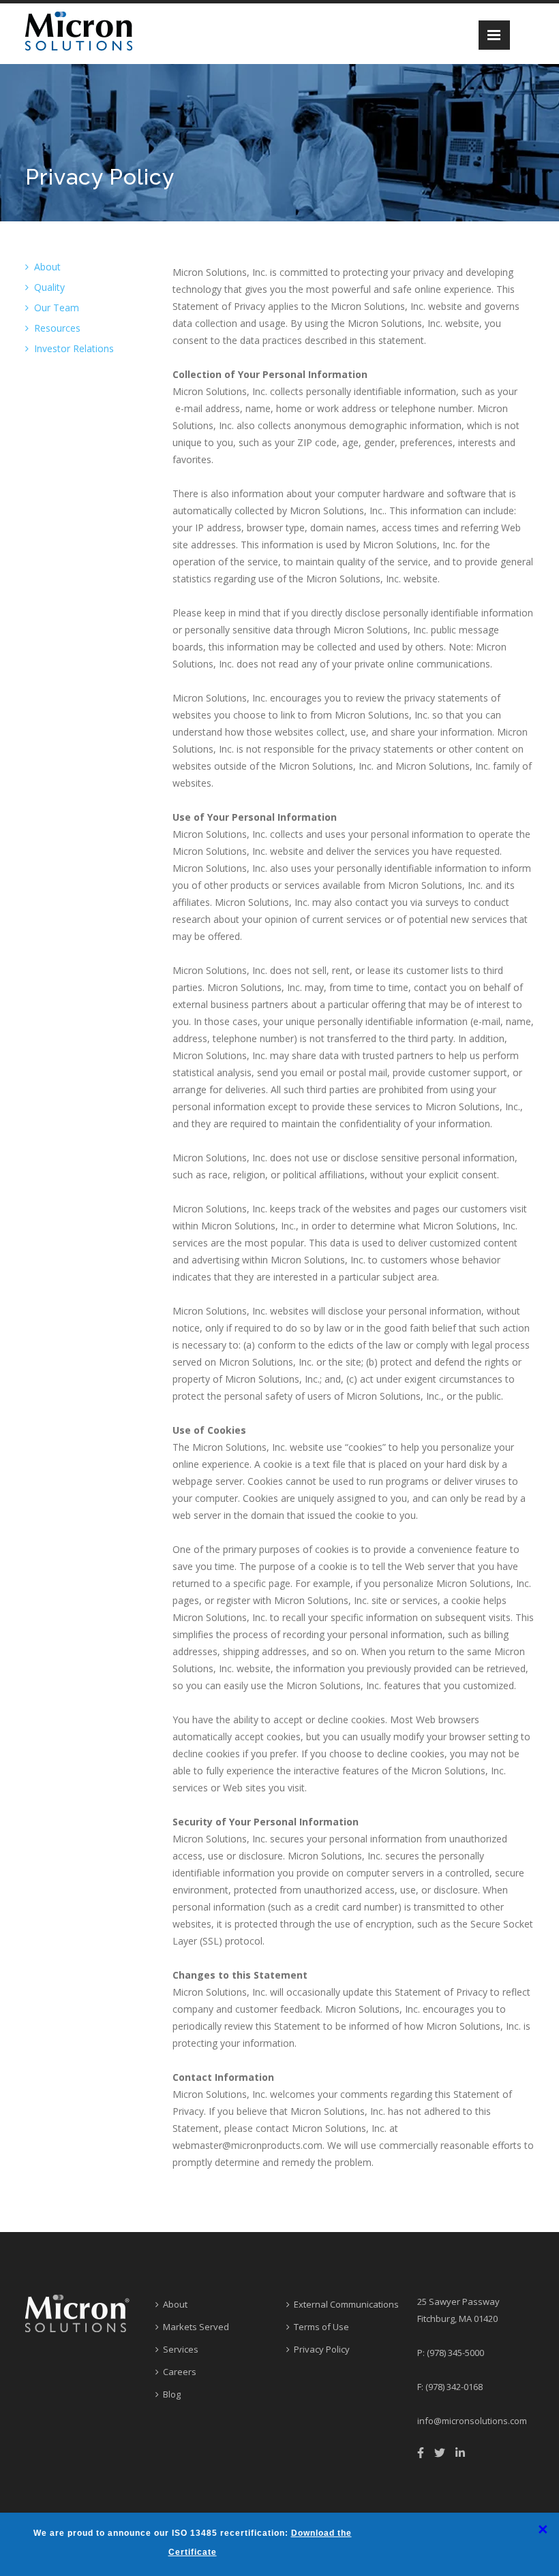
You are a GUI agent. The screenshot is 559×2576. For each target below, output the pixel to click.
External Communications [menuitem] (346, 2304)
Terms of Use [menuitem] (321, 2327)
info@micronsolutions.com (472, 2421)
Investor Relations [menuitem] (74, 348)
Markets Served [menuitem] (196, 2327)
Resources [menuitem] (57, 328)
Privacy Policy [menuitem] (322, 2349)
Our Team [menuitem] (57, 308)
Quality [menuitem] (49, 287)
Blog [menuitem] (172, 2394)
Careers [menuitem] (180, 2372)
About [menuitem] (47, 267)
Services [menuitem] (181, 2349)
